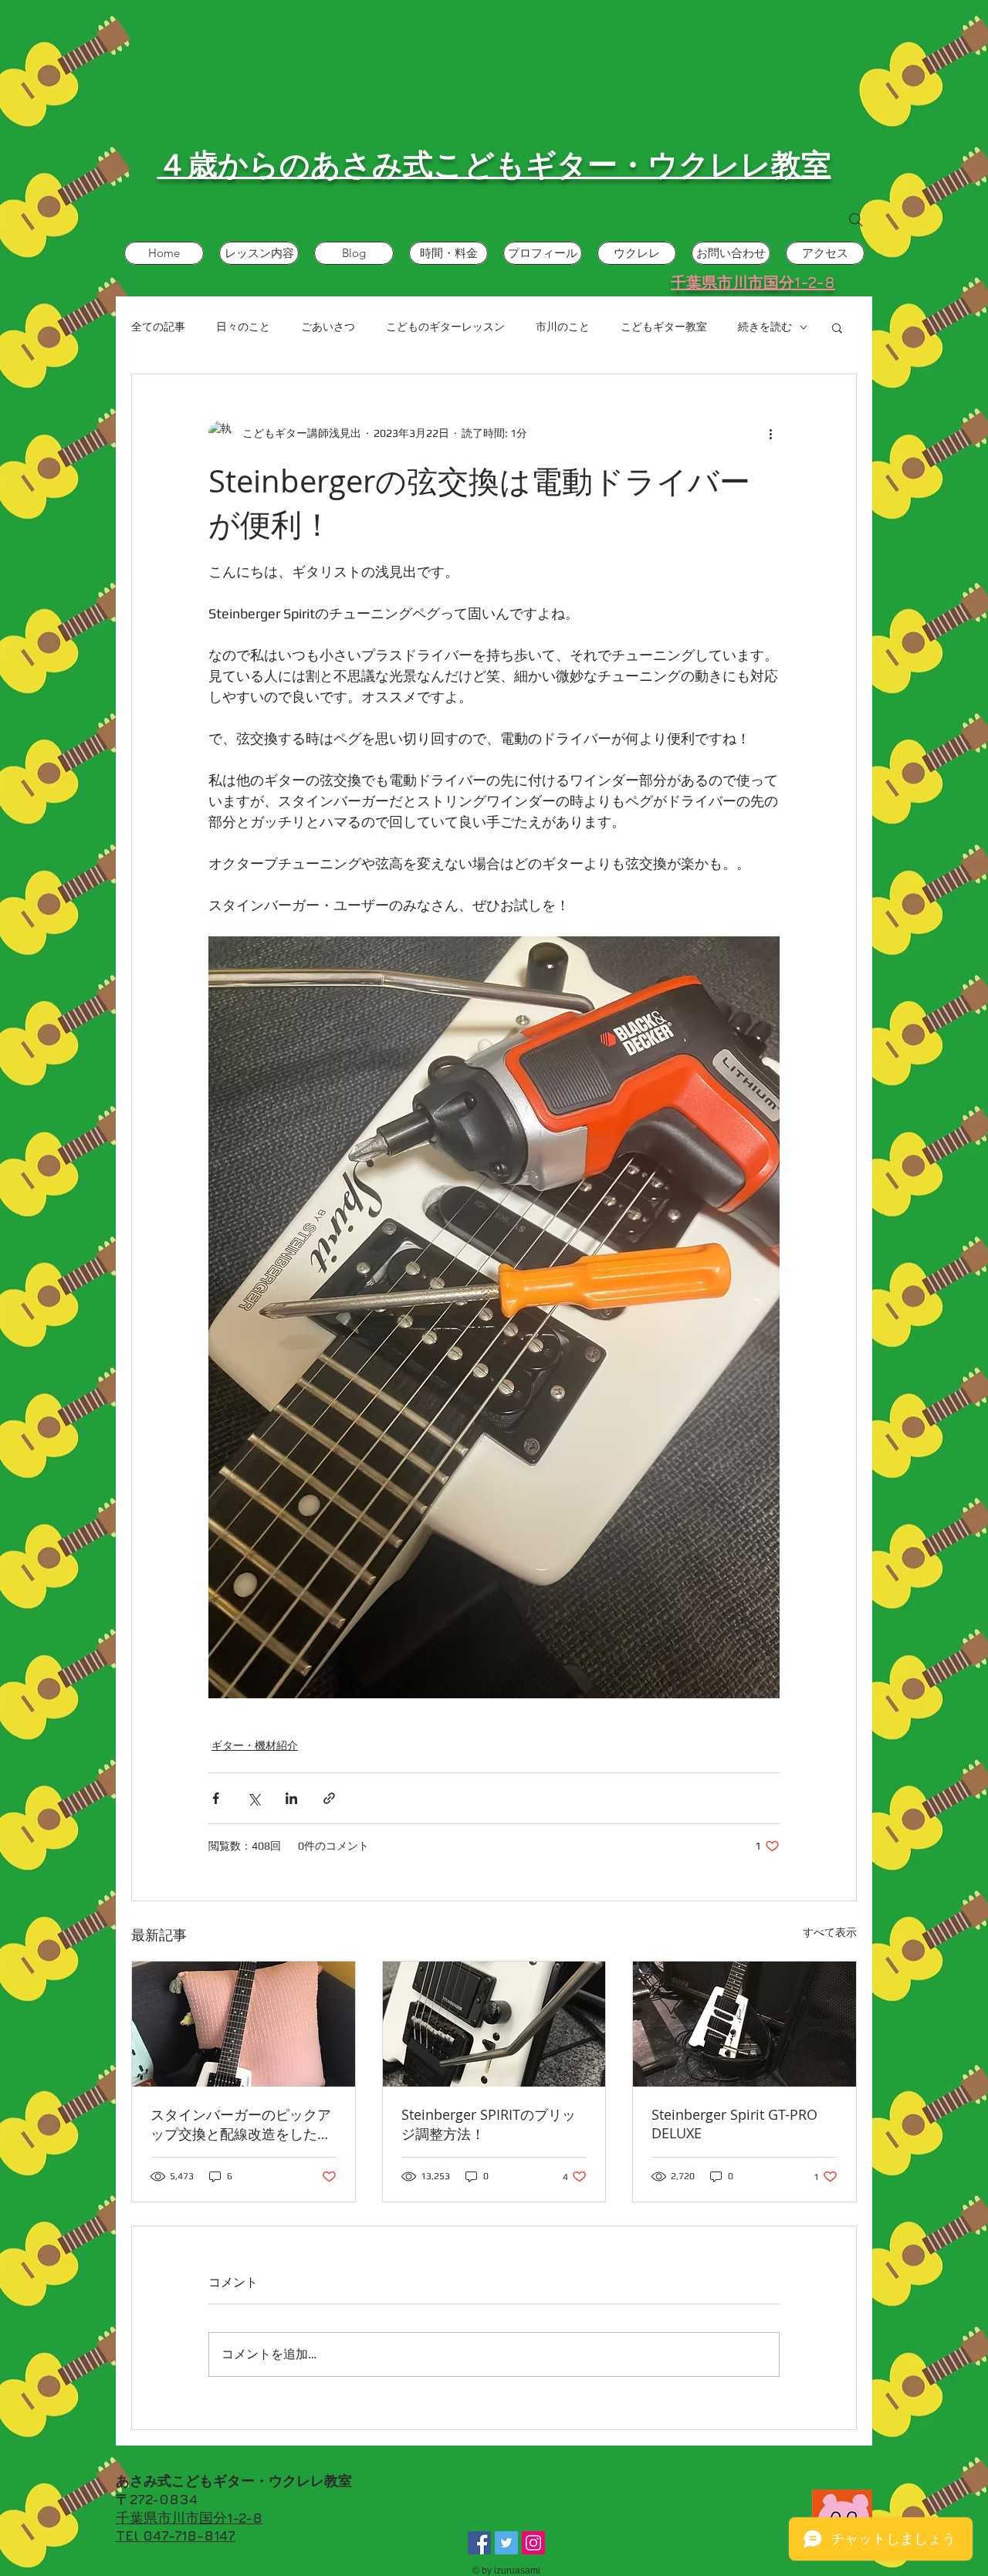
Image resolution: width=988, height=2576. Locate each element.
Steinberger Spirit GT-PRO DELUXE (734, 2124)
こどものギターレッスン (445, 327)
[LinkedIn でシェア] (291, 1798)
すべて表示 (830, 1932)
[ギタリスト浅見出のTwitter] (506, 2543)
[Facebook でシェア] (216, 1798)
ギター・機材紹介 (255, 1745)
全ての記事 (158, 327)
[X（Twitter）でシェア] (254, 1798)
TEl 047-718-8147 (176, 2535)
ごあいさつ (328, 327)
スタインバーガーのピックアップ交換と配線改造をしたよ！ (241, 2124)
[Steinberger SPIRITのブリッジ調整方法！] (494, 2024)
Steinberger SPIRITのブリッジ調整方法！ (489, 2124)
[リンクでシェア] (329, 1798)
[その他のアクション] (770, 433)
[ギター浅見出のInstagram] (533, 2543)
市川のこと (563, 327)
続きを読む (765, 327)
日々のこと (243, 327)
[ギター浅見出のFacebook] (479, 2543)
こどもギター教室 (664, 327)
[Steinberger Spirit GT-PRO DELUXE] (744, 2024)
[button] (837, 327)
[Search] (856, 220)
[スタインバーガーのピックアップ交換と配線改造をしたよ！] (244, 2024)
